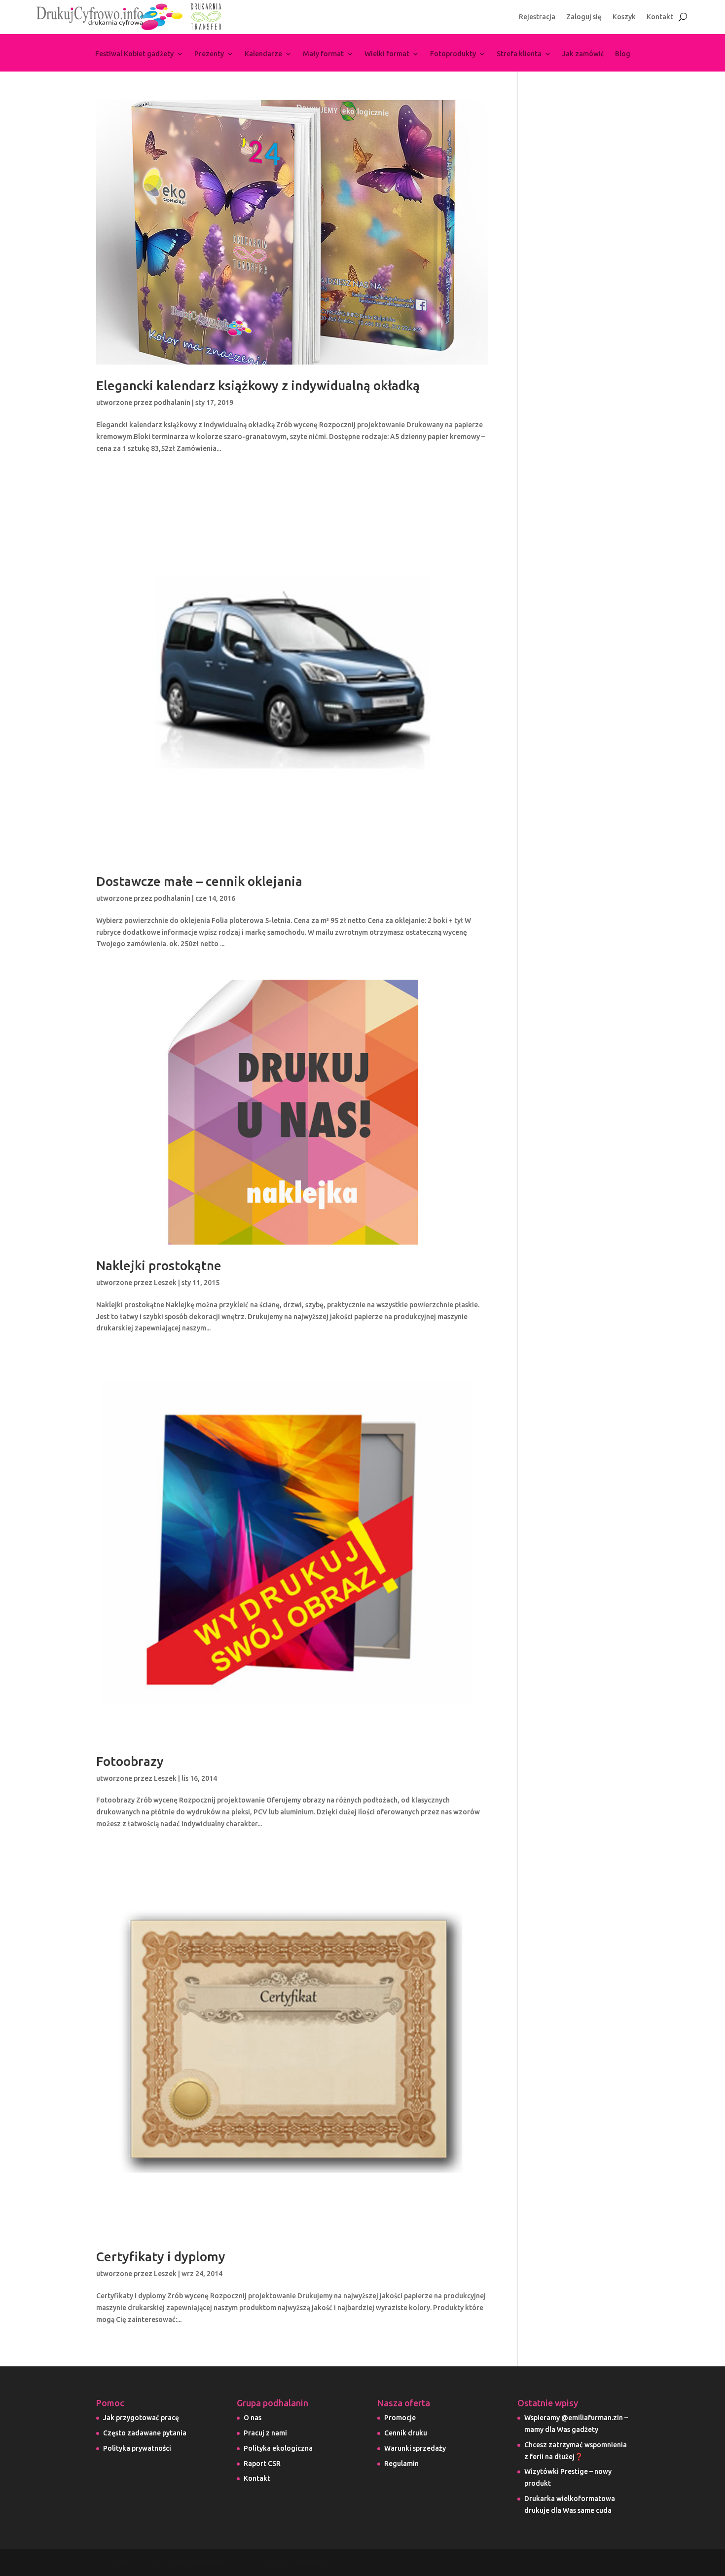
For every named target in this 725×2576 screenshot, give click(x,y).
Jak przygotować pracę (141, 2418)
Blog (623, 54)
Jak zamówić (583, 54)
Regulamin (401, 2464)
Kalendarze (263, 54)
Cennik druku (406, 2433)
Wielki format (387, 54)
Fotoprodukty (453, 54)
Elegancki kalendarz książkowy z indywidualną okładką (258, 386)
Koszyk (624, 17)
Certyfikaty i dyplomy (161, 2257)
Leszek (165, 1283)
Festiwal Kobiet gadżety (134, 54)
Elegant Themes (199, 2562)
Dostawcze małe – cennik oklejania (199, 881)
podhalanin (172, 403)
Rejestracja (537, 17)
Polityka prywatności (137, 2448)
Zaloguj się (584, 17)
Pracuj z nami (265, 2433)
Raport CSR (262, 2464)
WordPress (314, 2562)
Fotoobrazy (130, 1761)
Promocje (400, 2418)
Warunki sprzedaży (415, 2448)
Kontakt (660, 17)
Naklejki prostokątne (159, 1266)
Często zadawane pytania (145, 2433)
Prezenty (209, 54)
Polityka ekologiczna (278, 2448)
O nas (253, 2418)
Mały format (323, 54)
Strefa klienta (519, 54)
